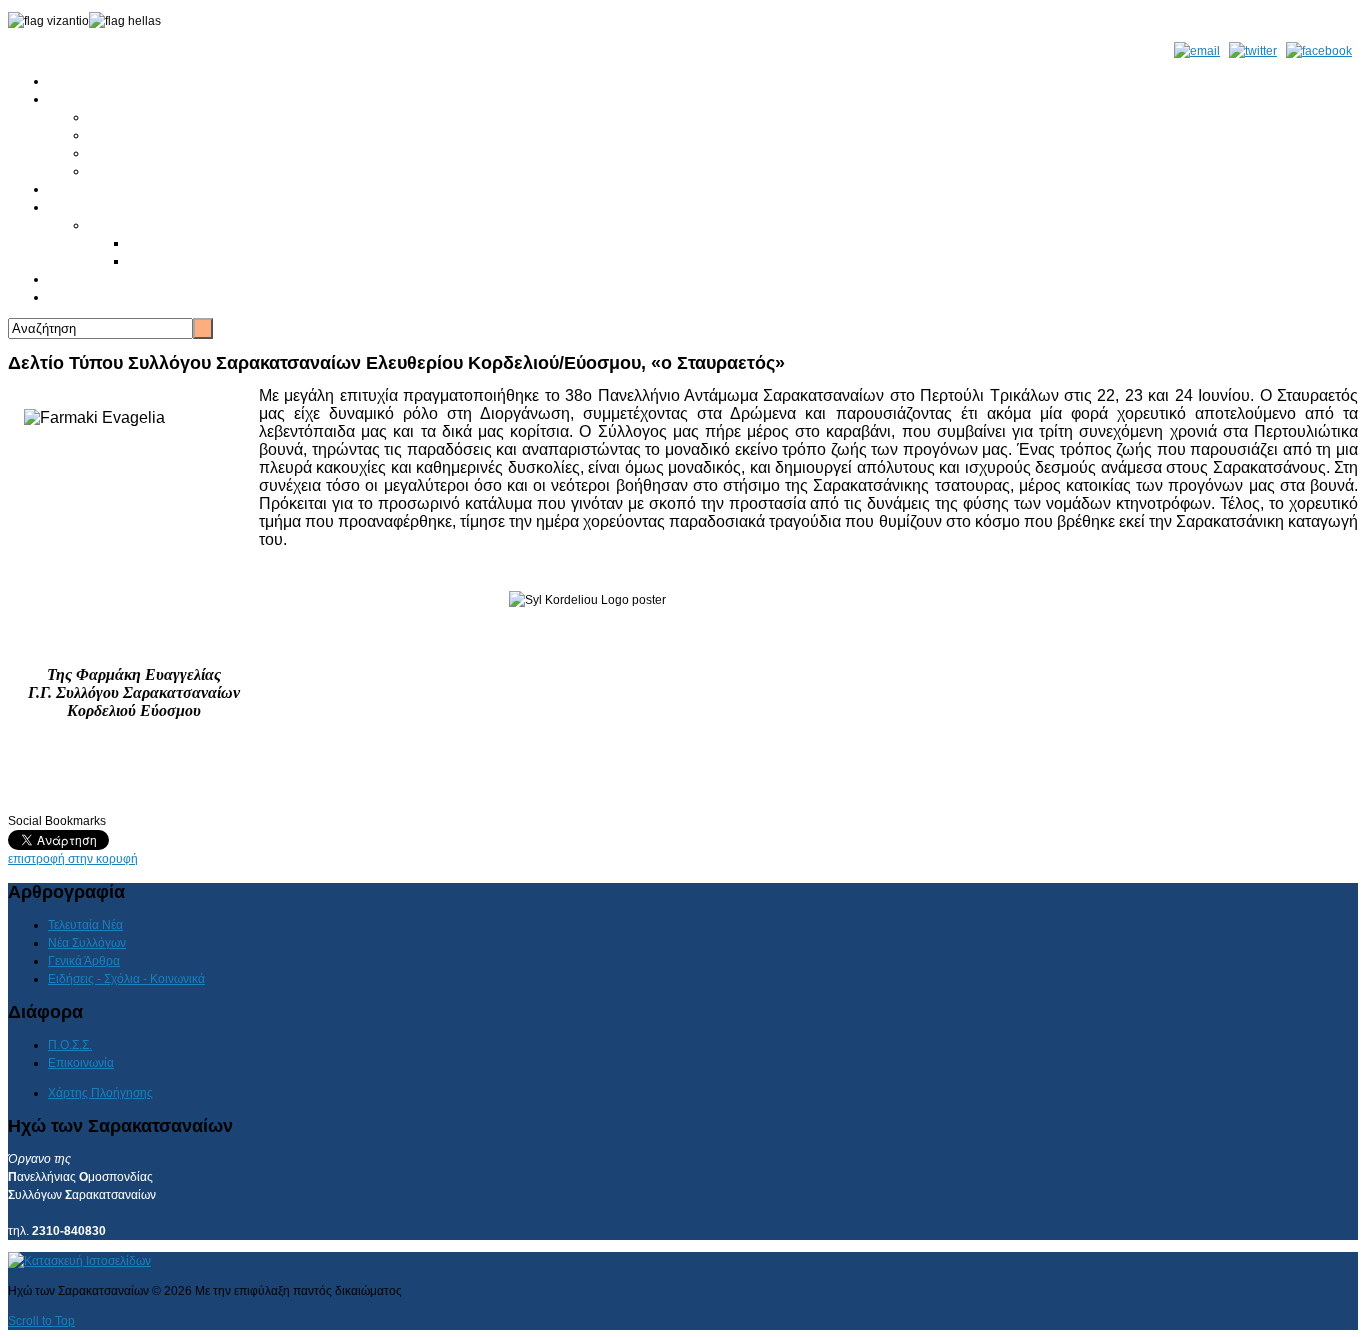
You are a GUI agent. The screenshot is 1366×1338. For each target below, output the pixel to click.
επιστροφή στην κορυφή (73, 859)
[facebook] (1319, 51)
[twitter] (1253, 51)
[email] (1197, 51)
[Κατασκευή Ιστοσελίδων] (79, 1261)
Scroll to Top (41, 1321)
